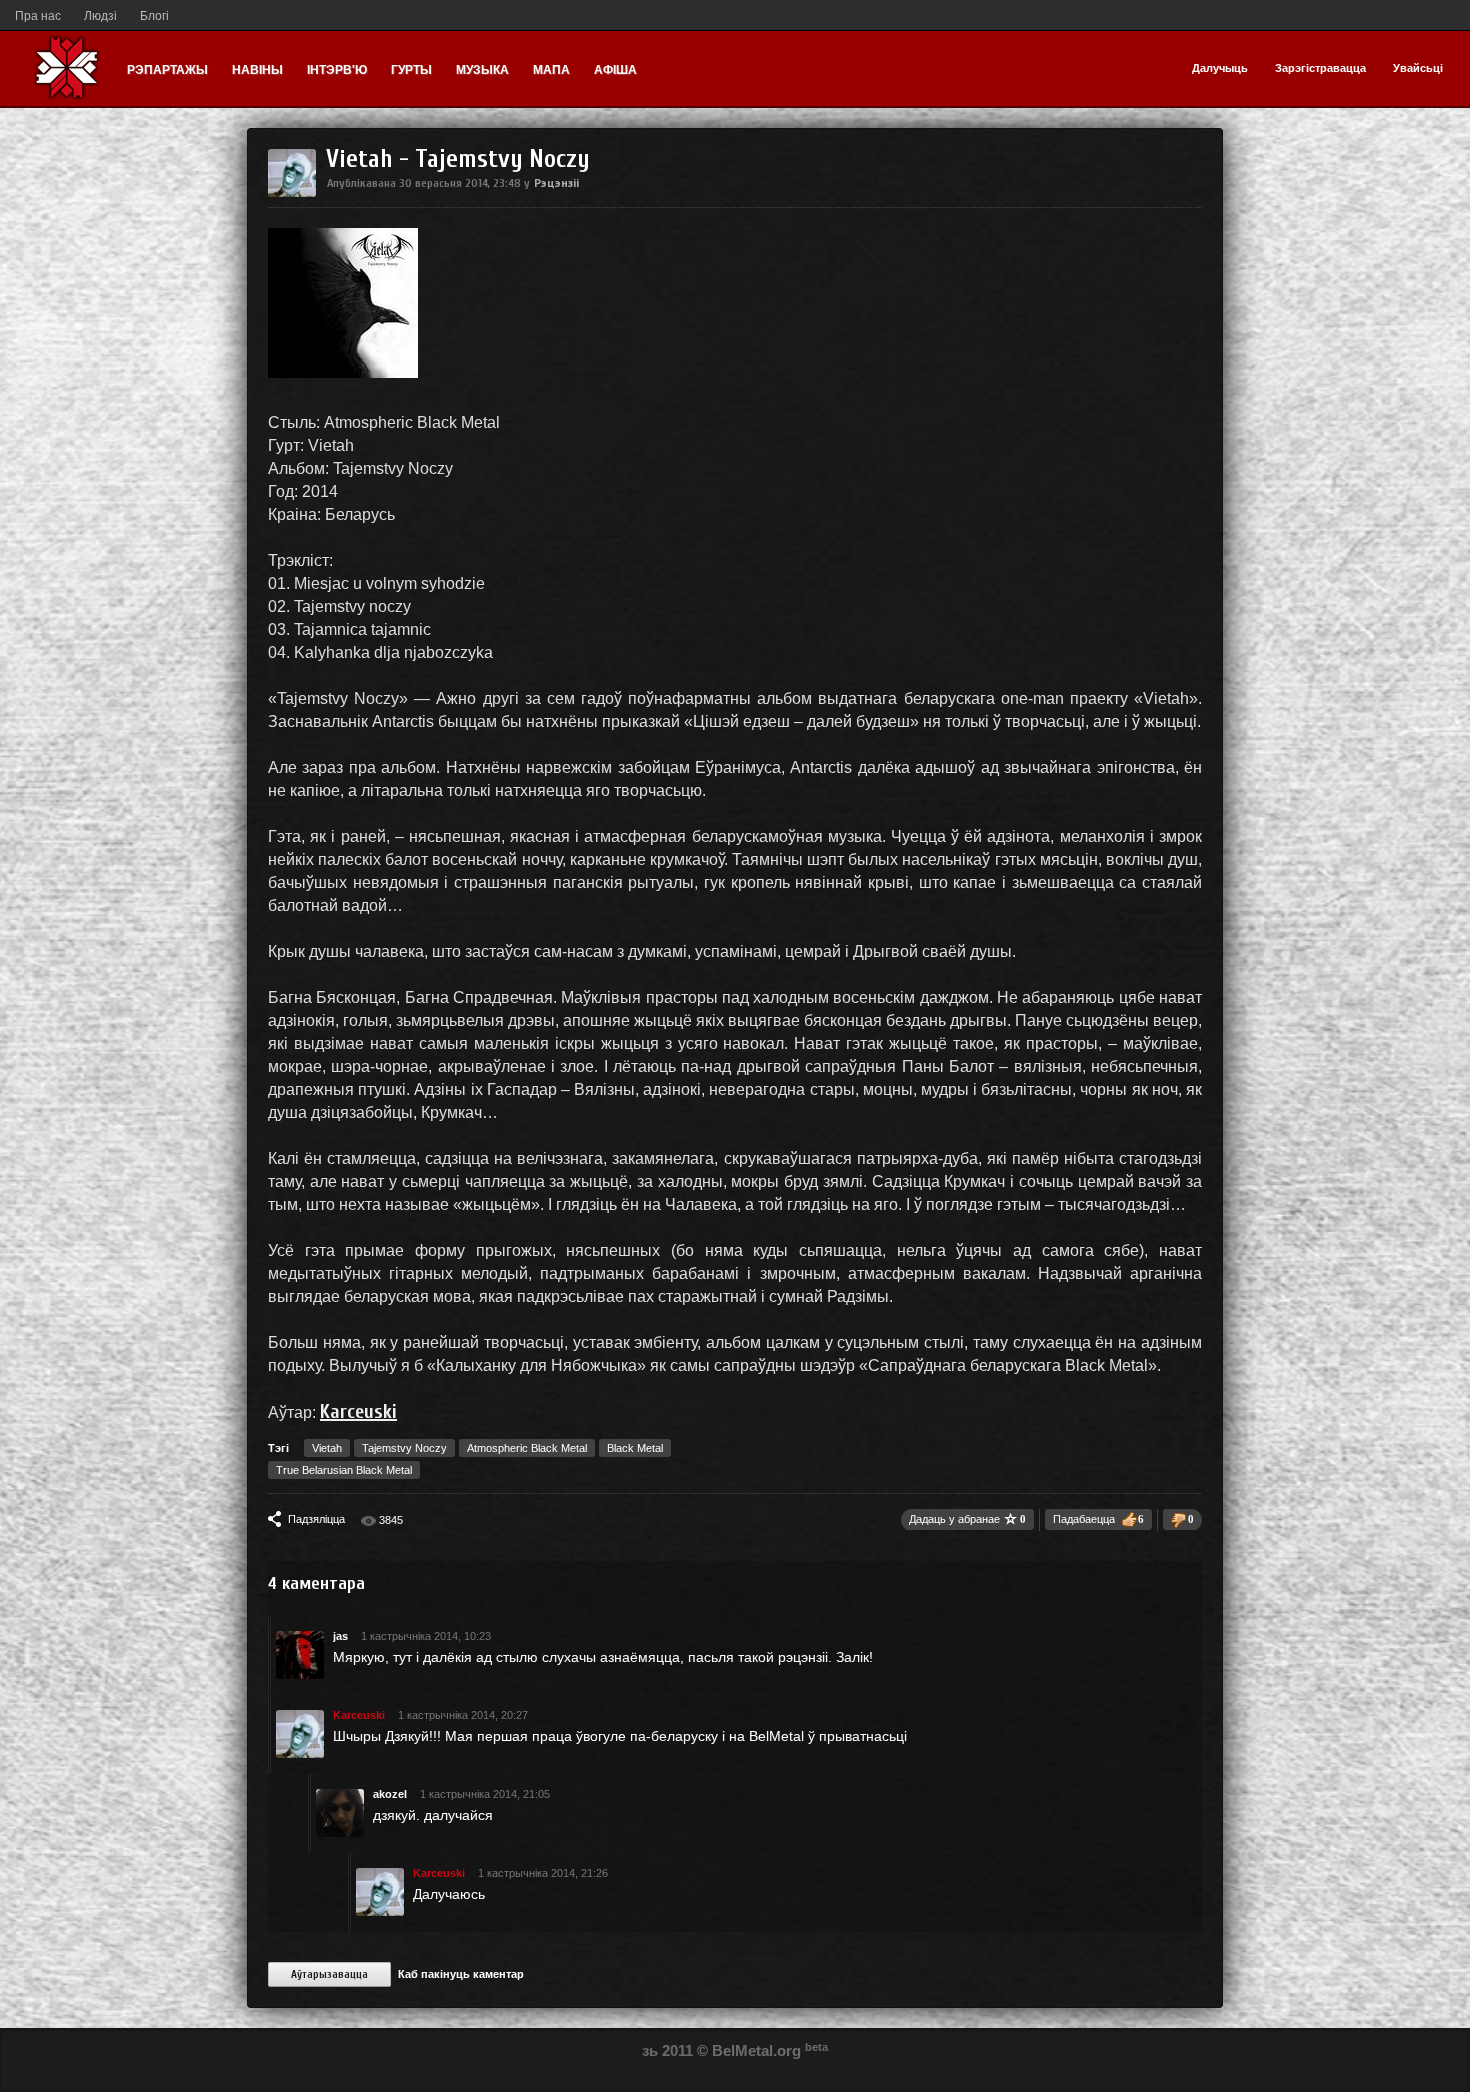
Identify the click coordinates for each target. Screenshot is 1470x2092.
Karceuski (358, 1411)
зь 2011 (667, 2050)
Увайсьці (1418, 68)
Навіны (257, 70)
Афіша (615, 70)
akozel (390, 1794)
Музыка (482, 70)
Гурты (411, 70)
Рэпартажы (167, 70)
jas (340, 1636)
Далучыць (1220, 68)
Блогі (154, 16)
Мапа (551, 70)
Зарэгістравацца (1320, 68)
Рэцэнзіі (556, 182)
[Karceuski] (292, 193)
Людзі (100, 16)
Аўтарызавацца (329, 1974)
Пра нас (38, 16)
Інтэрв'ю (337, 70)
